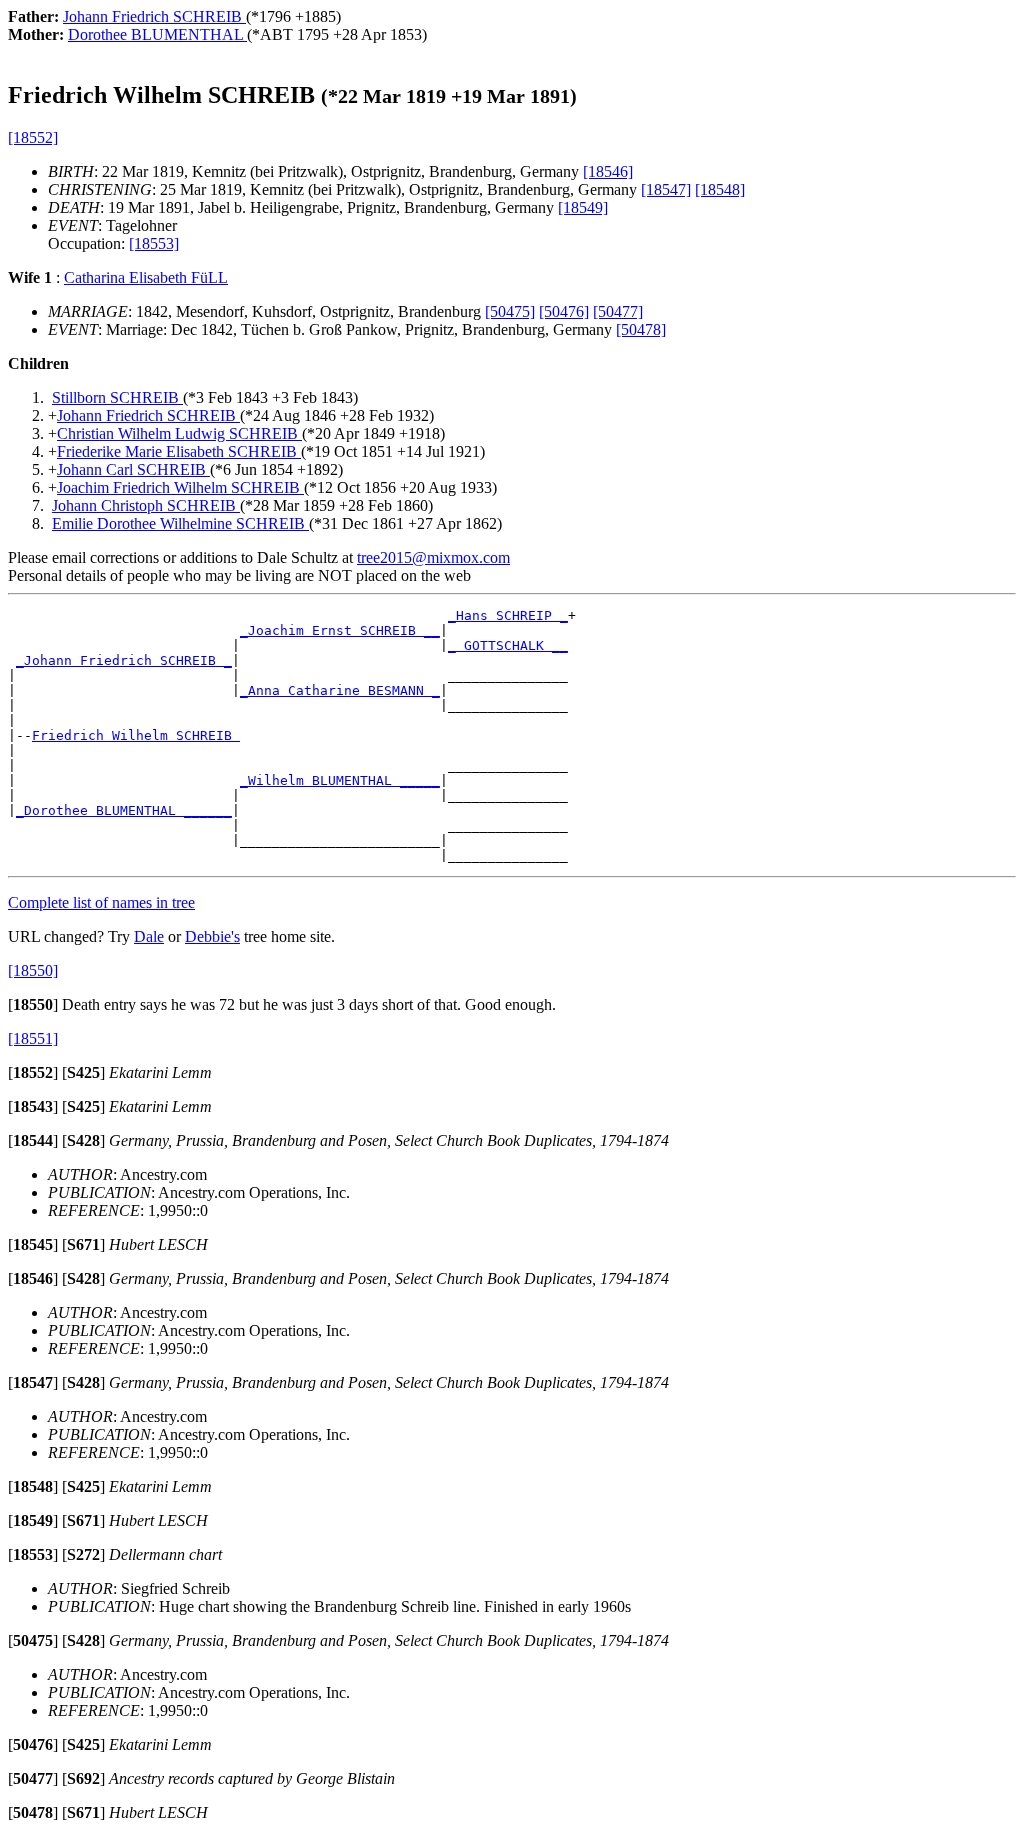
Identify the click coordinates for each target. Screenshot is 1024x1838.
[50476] (564, 311)
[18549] (583, 207)
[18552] (33, 137)
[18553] (154, 243)
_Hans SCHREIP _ (508, 615)
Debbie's (212, 936)
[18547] (666, 189)
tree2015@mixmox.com (433, 557)
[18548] (720, 189)
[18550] (33, 970)
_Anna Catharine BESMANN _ (340, 690)
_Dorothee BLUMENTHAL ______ (124, 810)
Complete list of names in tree (101, 902)
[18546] (608, 171)
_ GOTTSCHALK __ (508, 645)
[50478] (641, 329)
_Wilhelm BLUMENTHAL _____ (340, 780)
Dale (149, 936)
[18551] (33, 1038)
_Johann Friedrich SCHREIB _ (124, 660)
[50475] (510, 311)
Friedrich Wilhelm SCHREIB (136, 735)
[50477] (618, 311)
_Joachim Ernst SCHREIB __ (340, 630)
